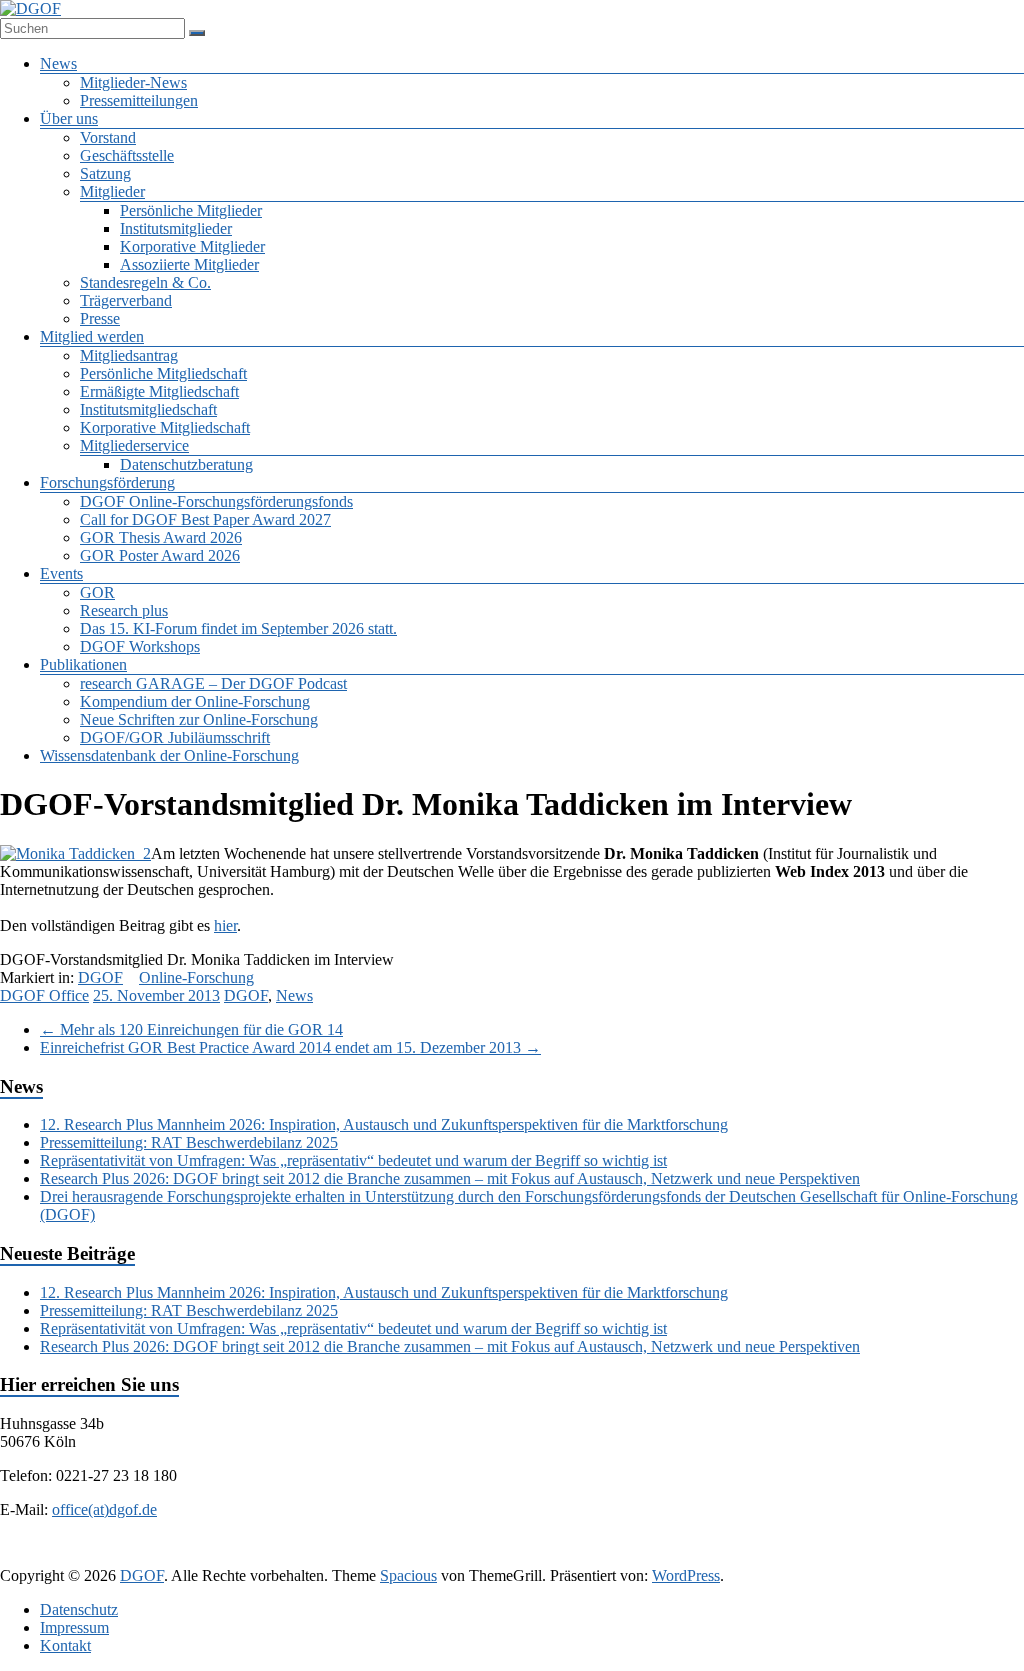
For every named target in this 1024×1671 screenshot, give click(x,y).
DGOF (100, 977)
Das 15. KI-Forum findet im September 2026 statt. (238, 628)
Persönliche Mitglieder (191, 210)
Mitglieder (112, 191)
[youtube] (628, 1556)
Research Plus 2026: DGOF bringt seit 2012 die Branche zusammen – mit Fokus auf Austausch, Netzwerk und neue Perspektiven (450, 1178)
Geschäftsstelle (127, 155)
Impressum (74, 1627)
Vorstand (108, 137)
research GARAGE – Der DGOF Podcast (213, 683)
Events (61, 573)
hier (225, 925)
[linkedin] (484, 1556)
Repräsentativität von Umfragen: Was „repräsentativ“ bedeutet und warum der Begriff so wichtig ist (353, 1160)
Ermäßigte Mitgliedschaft (159, 391)
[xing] (532, 1556)
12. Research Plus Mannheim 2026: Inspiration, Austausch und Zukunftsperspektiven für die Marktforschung (384, 1124)
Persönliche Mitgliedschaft (163, 373)
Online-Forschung (196, 977)
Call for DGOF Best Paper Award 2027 (205, 519)
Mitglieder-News (133, 82)
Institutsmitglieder (176, 228)
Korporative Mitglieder (192, 246)
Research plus (124, 610)
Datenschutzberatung (186, 464)
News (58, 63)
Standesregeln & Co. (145, 282)
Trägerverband (126, 300)
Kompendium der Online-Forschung (195, 701)
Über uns (69, 118)
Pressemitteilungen (139, 100)
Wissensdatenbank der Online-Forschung (169, 755)
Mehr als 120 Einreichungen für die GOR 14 (191, 1029)
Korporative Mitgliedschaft (165, 427)
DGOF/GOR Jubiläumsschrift (175, 737)
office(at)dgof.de (104, 1509)
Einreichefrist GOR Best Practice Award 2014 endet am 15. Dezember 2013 (290, 1047)
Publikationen (83, 664)
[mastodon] (676, 1556)
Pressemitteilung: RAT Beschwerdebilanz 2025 (189, 1142)
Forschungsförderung (107, 482)
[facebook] (388, 1556)
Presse (100, 318)
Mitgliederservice (134, 445)
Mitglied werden (92, 336)
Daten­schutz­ (79, 1609)
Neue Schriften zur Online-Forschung (199, 719)
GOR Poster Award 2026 (160, 555)
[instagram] (580, 1556)
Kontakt (65, 1645)
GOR (97, 592)
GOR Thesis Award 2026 (161, 537)
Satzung (105, 173)
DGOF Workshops (140, 646)
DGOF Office (44, 995)
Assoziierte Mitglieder (189, 264)
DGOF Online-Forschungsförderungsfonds (216, 501)
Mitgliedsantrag (129, 355)
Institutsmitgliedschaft (148, 409)
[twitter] (436, 1556)
